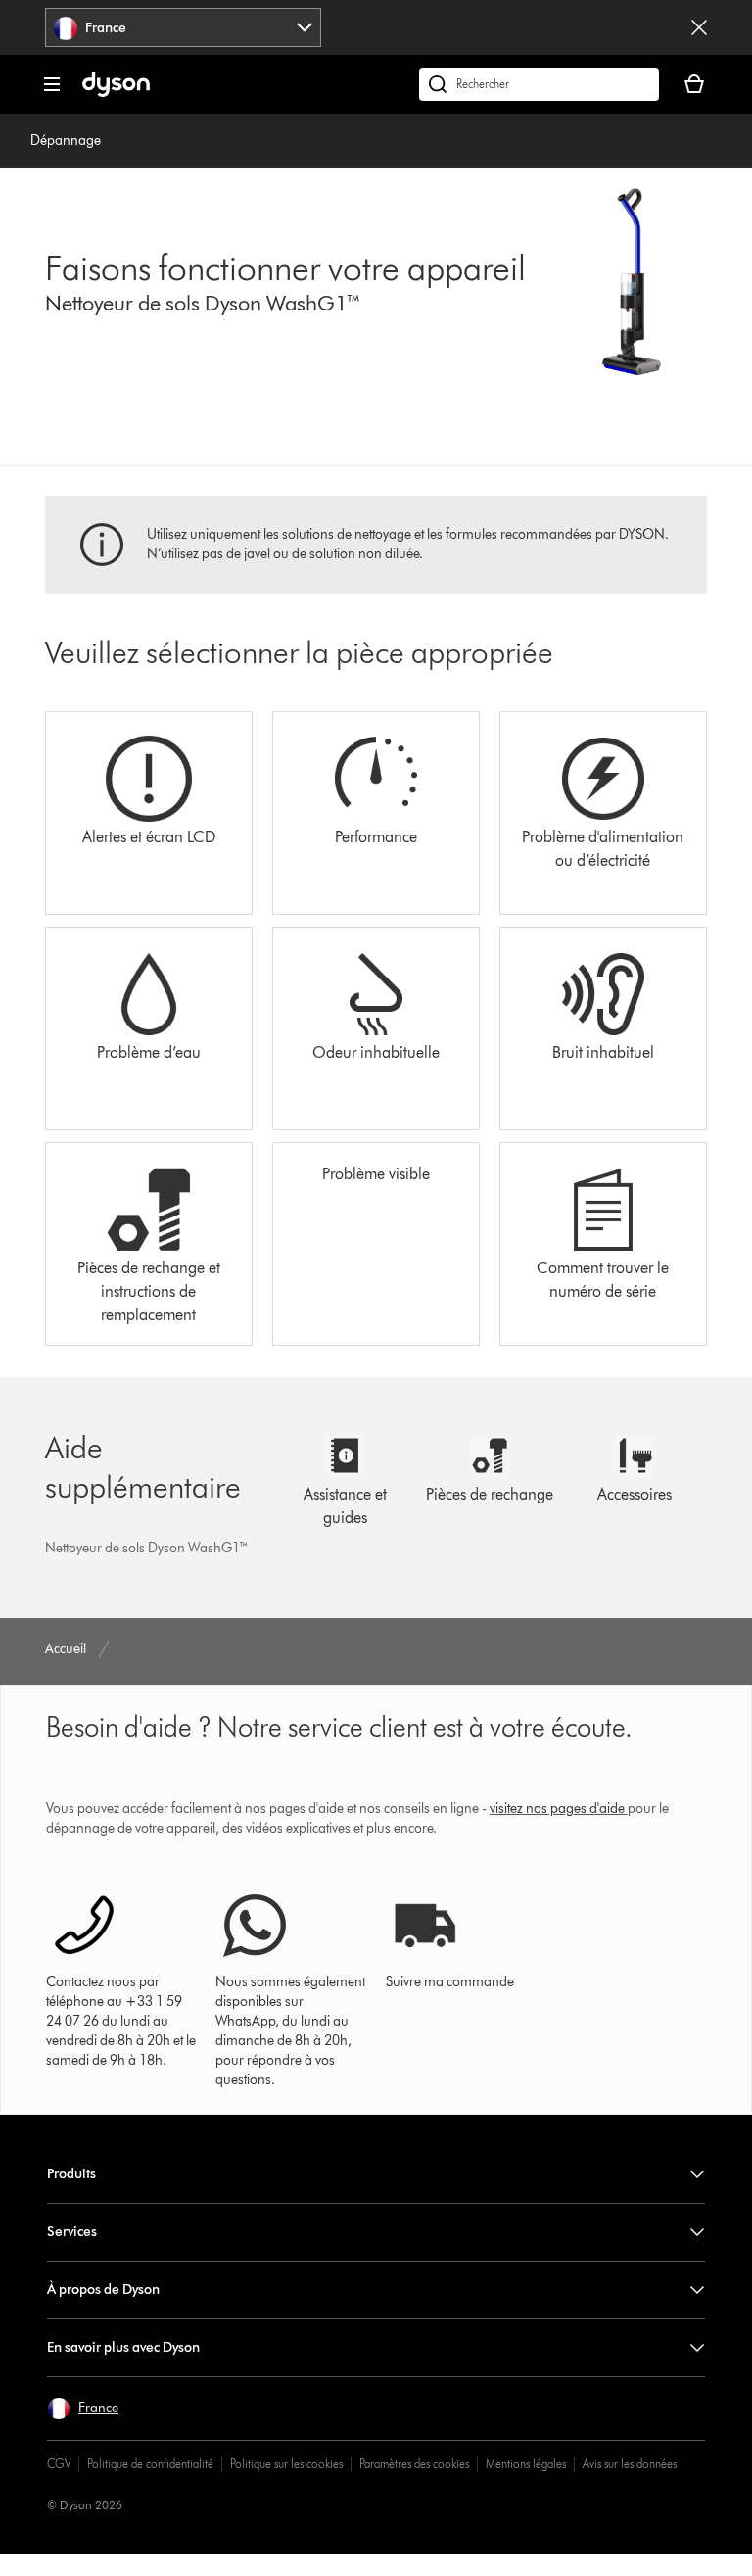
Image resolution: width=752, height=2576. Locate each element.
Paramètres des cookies (414, 2464)
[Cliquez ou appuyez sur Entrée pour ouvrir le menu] (52, 84)
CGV (59, 2464)
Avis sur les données (630, 2464)
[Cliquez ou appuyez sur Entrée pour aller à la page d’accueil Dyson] (116, 93)
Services (72, 2232)
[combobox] (183, 27)
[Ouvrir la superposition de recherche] (539, 84)
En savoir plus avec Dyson (123, 2347)
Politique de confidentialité (150, 2464)
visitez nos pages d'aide (557, 1809)
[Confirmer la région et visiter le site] (699, 27)
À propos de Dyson (103, 2290)
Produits (71, 2174)
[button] (83, 2409)
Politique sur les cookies (286, 2464)
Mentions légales (526, 2464)
